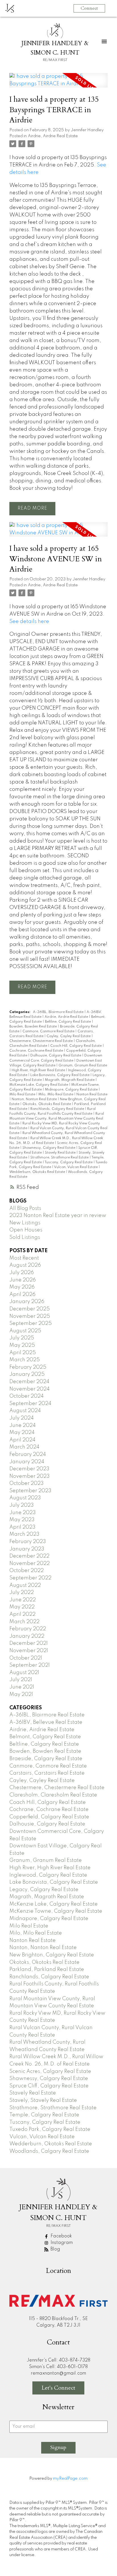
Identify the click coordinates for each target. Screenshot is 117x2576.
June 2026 (23, 1280)
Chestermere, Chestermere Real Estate (41, 1041)
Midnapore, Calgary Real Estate (72, 1090)
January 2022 (27, 1636)
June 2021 (22, 1687)
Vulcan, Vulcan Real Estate (76, 1167)
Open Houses (26, 1230)
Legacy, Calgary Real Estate (44, 1890)
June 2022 (23, 1600)
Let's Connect (58, 2388)
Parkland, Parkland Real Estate (47, 1969)
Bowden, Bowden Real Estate (34, 1027)
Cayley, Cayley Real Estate (69, 1036)
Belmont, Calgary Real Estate (45, 1737)
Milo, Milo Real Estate (56, 1095)
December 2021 (29, 1643)
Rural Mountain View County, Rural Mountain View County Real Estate (57, 1119)
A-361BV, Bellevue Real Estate (46, 1722)
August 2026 (25, 1265)
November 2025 (30, 1316)
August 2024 (25, 1411)
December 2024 (29, 1382)
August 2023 (25, 1498)
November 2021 (29, 1651)
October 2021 (26, 1658)
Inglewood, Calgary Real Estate (48, 1875)
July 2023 (22, 1505)
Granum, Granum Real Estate (83, 1066)
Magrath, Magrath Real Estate (70, 1080)
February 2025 (28, 1367)
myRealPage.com (70, 2479)
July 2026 (22, 1273)
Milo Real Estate (23, 1095)
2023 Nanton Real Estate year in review (58, 1216)
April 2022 (22, 1614)
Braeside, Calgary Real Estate (46, 1759)
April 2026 (22, 1295)
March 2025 (25, 1360)
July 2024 (22, 1418)
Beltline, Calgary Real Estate (68, 1022)
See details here (29, 622)
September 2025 (31, 1324)
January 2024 (27, 1462)
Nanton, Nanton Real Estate (35, 1099)
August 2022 (25, 1585)
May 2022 (22, 1607)
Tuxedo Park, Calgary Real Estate (50, 2129)
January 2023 (27, 1549)
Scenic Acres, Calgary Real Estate (50, 2071)
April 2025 (23, 1353)
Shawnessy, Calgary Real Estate (49, 1148)
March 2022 (24, 1622)
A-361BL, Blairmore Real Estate (59, 1012)
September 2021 (30, 1665)
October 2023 (27, 1483)
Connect (89, 8)
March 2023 (24, 1534)
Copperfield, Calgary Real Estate (49, 1817)
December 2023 (29, 1469)
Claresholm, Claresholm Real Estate (53, 1795)
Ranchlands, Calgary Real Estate (58, 1109)
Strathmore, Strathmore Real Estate (60, 1158)
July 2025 (22, 1338)
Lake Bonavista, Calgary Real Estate (60, 1075)
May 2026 (22, 1287)
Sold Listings (25, 1237)
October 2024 (27, 1396)
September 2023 (30, 1491)
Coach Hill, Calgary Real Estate (76, 1046)
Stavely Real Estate (61, 1153)
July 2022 (22, 1593)
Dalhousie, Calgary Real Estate (56, 1056)
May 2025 (22, 1345)
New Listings (25, 1223)
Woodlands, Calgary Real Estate (49, 2151)
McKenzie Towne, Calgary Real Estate (56, 1911)
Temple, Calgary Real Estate (44, 2115)
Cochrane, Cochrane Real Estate (37, 1051)
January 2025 (27, 1374)
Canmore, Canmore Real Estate (49, 1031)
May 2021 (21, 1695)
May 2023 (22, 1520)
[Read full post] (58, 84)
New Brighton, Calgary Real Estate (52, 1955)
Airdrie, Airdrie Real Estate (53, 136)
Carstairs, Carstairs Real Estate (47, 1773)
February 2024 (28, 1454)
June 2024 (23, 1425)
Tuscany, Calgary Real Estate (69, 1162)
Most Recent (24, 1258)
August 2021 (24, 1673)
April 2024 (22, 1440)
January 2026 (27, 1302)
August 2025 (25, 1331)
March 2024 (24, 1447)
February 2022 (28, 1629)
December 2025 (30, 1309)
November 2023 (30, 1476)
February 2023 (28, 1542)
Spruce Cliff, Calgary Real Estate (49, 2086)
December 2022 (29, 1556)
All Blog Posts (25, 1208)
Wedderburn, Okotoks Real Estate (38, 1172)
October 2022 (27, 1571)
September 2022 (30, 1578)
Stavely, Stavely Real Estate (43, 2100)
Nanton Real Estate (92, 1095)
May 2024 (22, 1433)
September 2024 (30, 1404)
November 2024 (30, 1389)
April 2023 (22, 1527)
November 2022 (30, 1564)
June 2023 (23, 1513)
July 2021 (21, 1680)
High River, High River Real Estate (39, 1070)
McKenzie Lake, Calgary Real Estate (39, 1085)
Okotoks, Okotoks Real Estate (47, 1104)
